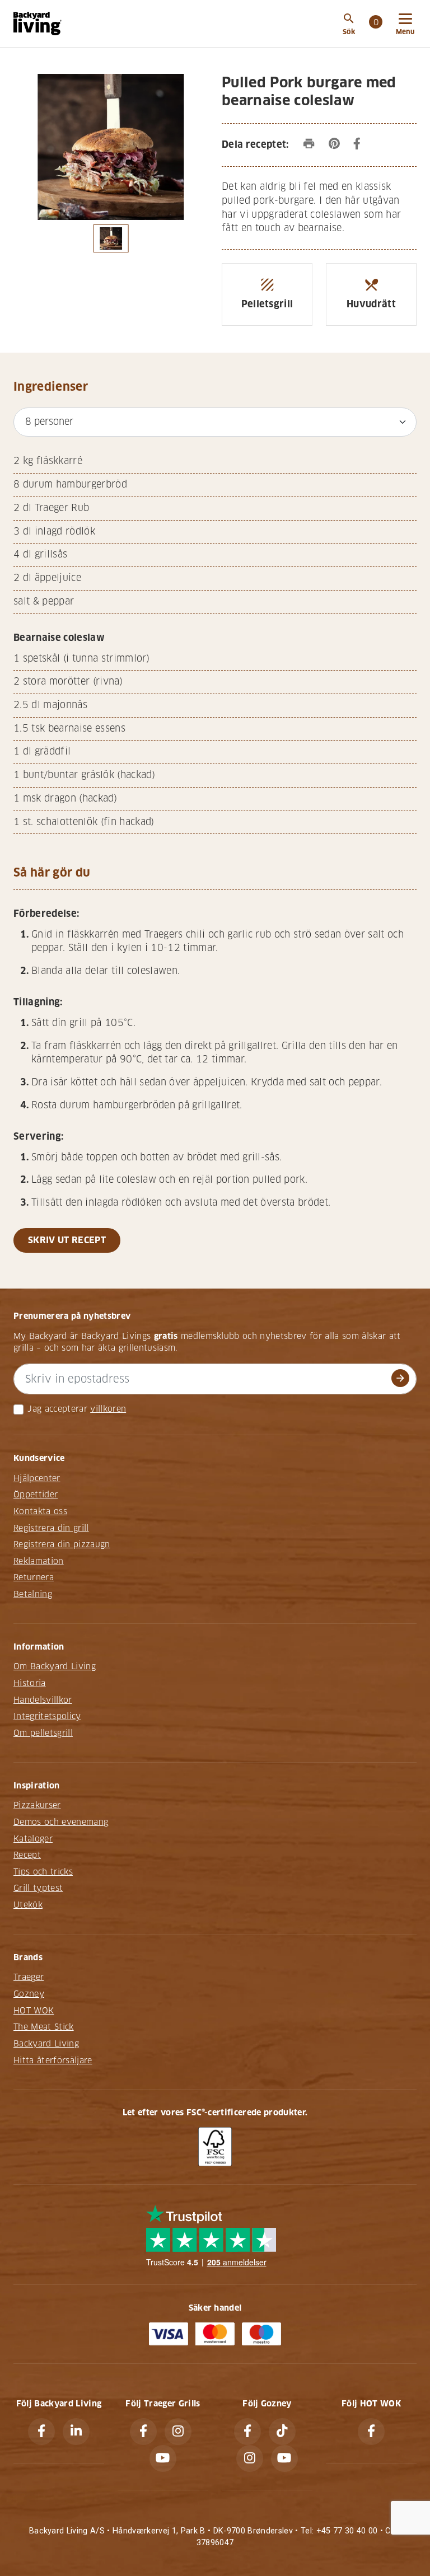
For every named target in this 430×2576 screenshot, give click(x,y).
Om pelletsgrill (43, 1733)
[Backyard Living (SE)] (38, 24)
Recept (27, 1855)
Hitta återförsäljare (53, 2060)
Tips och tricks (43, 1872)
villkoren (108, 1409)
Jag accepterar (57, 1409)
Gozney (29, 1994)
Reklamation (39, 1561)
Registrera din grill (51, 1528)
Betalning (33, 1594)
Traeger (29, 1977)
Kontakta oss (40, 1511)
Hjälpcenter (37, 1478)
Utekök (28, 1905)
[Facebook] (41, 2432)
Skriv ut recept (67, 1240)
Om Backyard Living (55, 1666)
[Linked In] (76, 2432)
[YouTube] (163, 2458)
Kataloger (33, 1839)
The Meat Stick (44, 2027)
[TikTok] (282, 2432)
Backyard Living (46, 2044)
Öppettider (36, 1495)
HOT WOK (34, 2011)
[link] (376, 24)
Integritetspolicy (47, 1716)
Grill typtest (38, 1888)
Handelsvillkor (43, 1700)
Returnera (34, 1577)
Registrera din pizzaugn (62, 1544)
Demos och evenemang (61, 1822)
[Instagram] (178, 2432)
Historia (30, 1683)
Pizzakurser (37, 1805)
